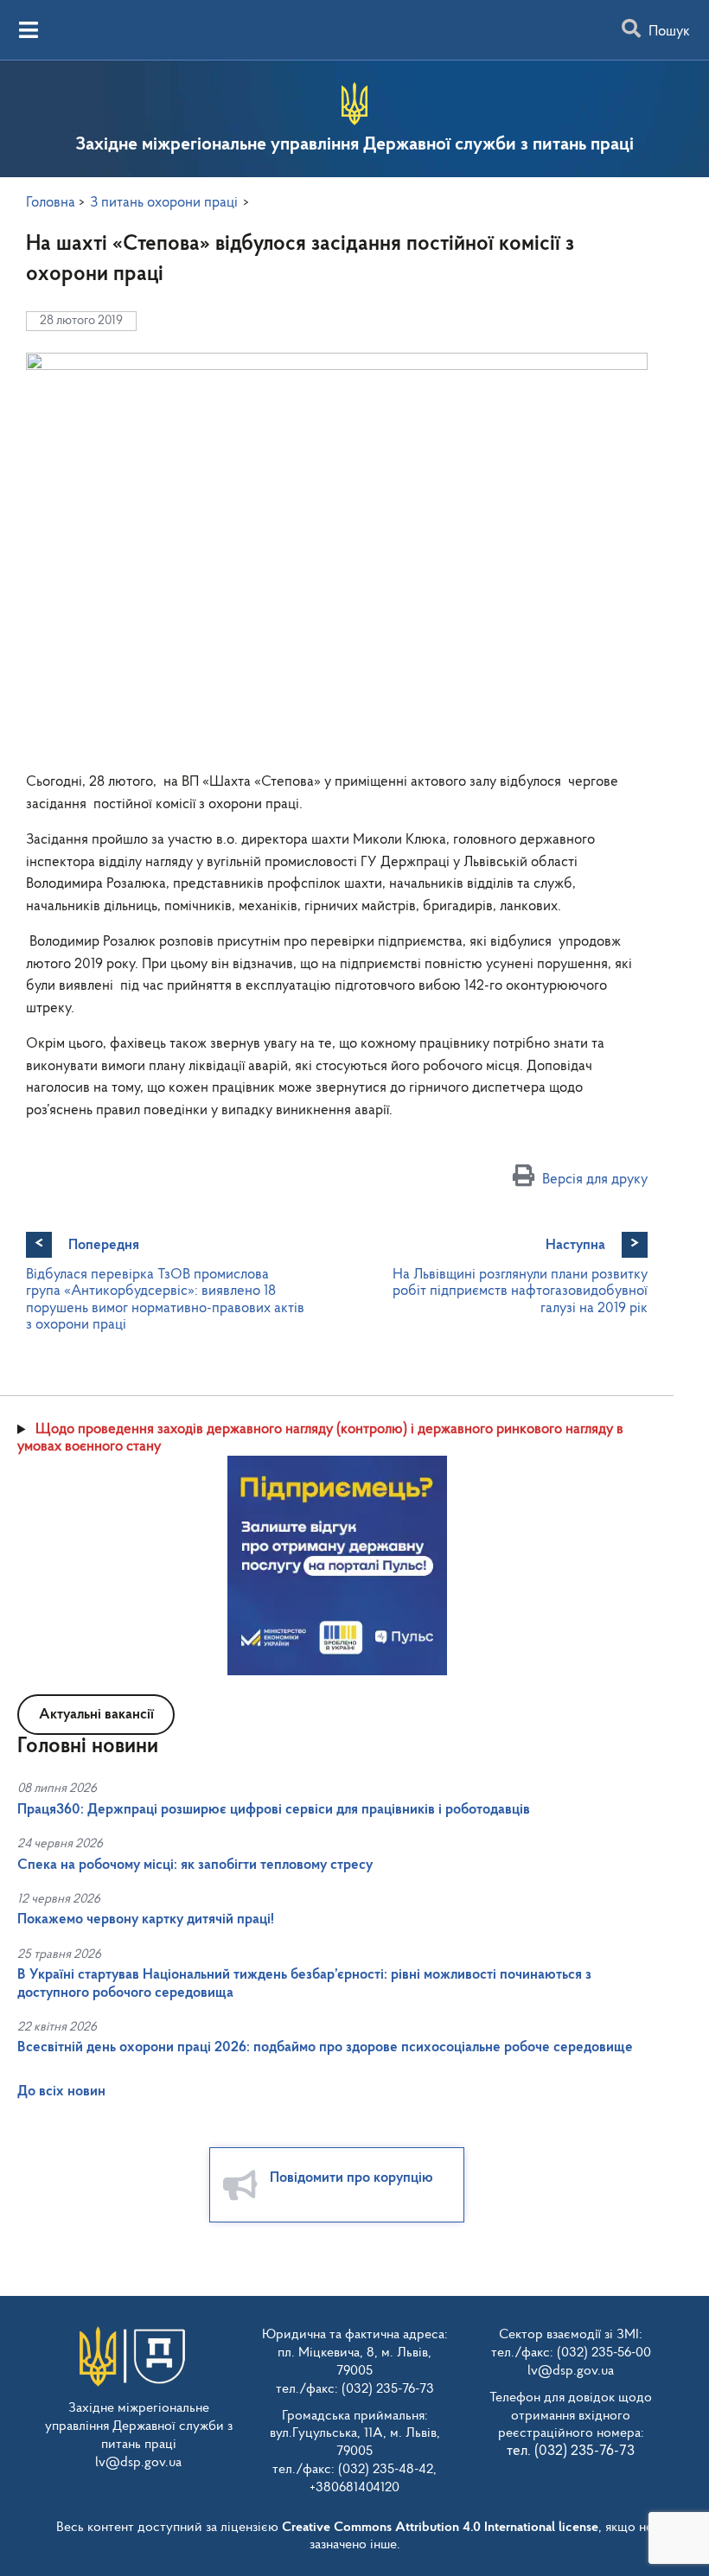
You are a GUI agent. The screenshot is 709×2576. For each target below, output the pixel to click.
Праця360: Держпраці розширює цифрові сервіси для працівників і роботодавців (274, 1810)
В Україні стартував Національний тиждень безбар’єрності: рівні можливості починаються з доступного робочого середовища (304, 1983)
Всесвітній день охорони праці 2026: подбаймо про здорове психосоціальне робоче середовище (325, 2047)
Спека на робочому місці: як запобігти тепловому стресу (195, 1865)
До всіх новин (61, 2091)
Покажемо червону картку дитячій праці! (146, 1919)
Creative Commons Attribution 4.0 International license (440, 2528)
